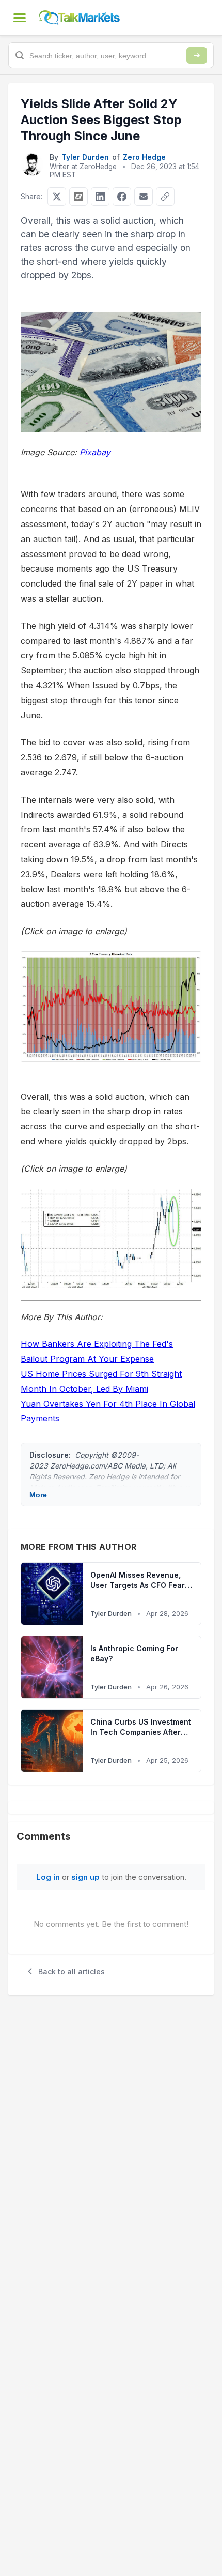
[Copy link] (165, 197)
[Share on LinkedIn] (100, 197)
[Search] (197, 55)
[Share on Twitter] (57, 197)
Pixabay (95, 452)
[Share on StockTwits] (78, 197)
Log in (48, 1877)
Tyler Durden (85, 157)
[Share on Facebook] (122, 197)
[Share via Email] (144, 197)
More (38, 1495)
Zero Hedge (144, 157)
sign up (85, 1877)
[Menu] (20, 18)
